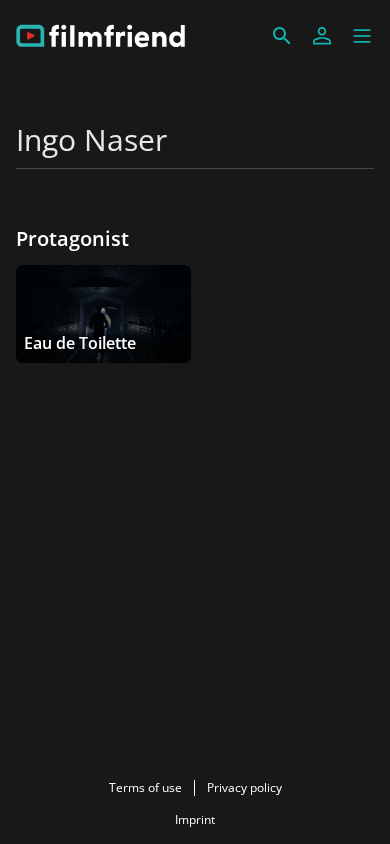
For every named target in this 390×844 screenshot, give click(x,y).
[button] (362, 36)
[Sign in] (322, 36)
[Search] (282, 36)
